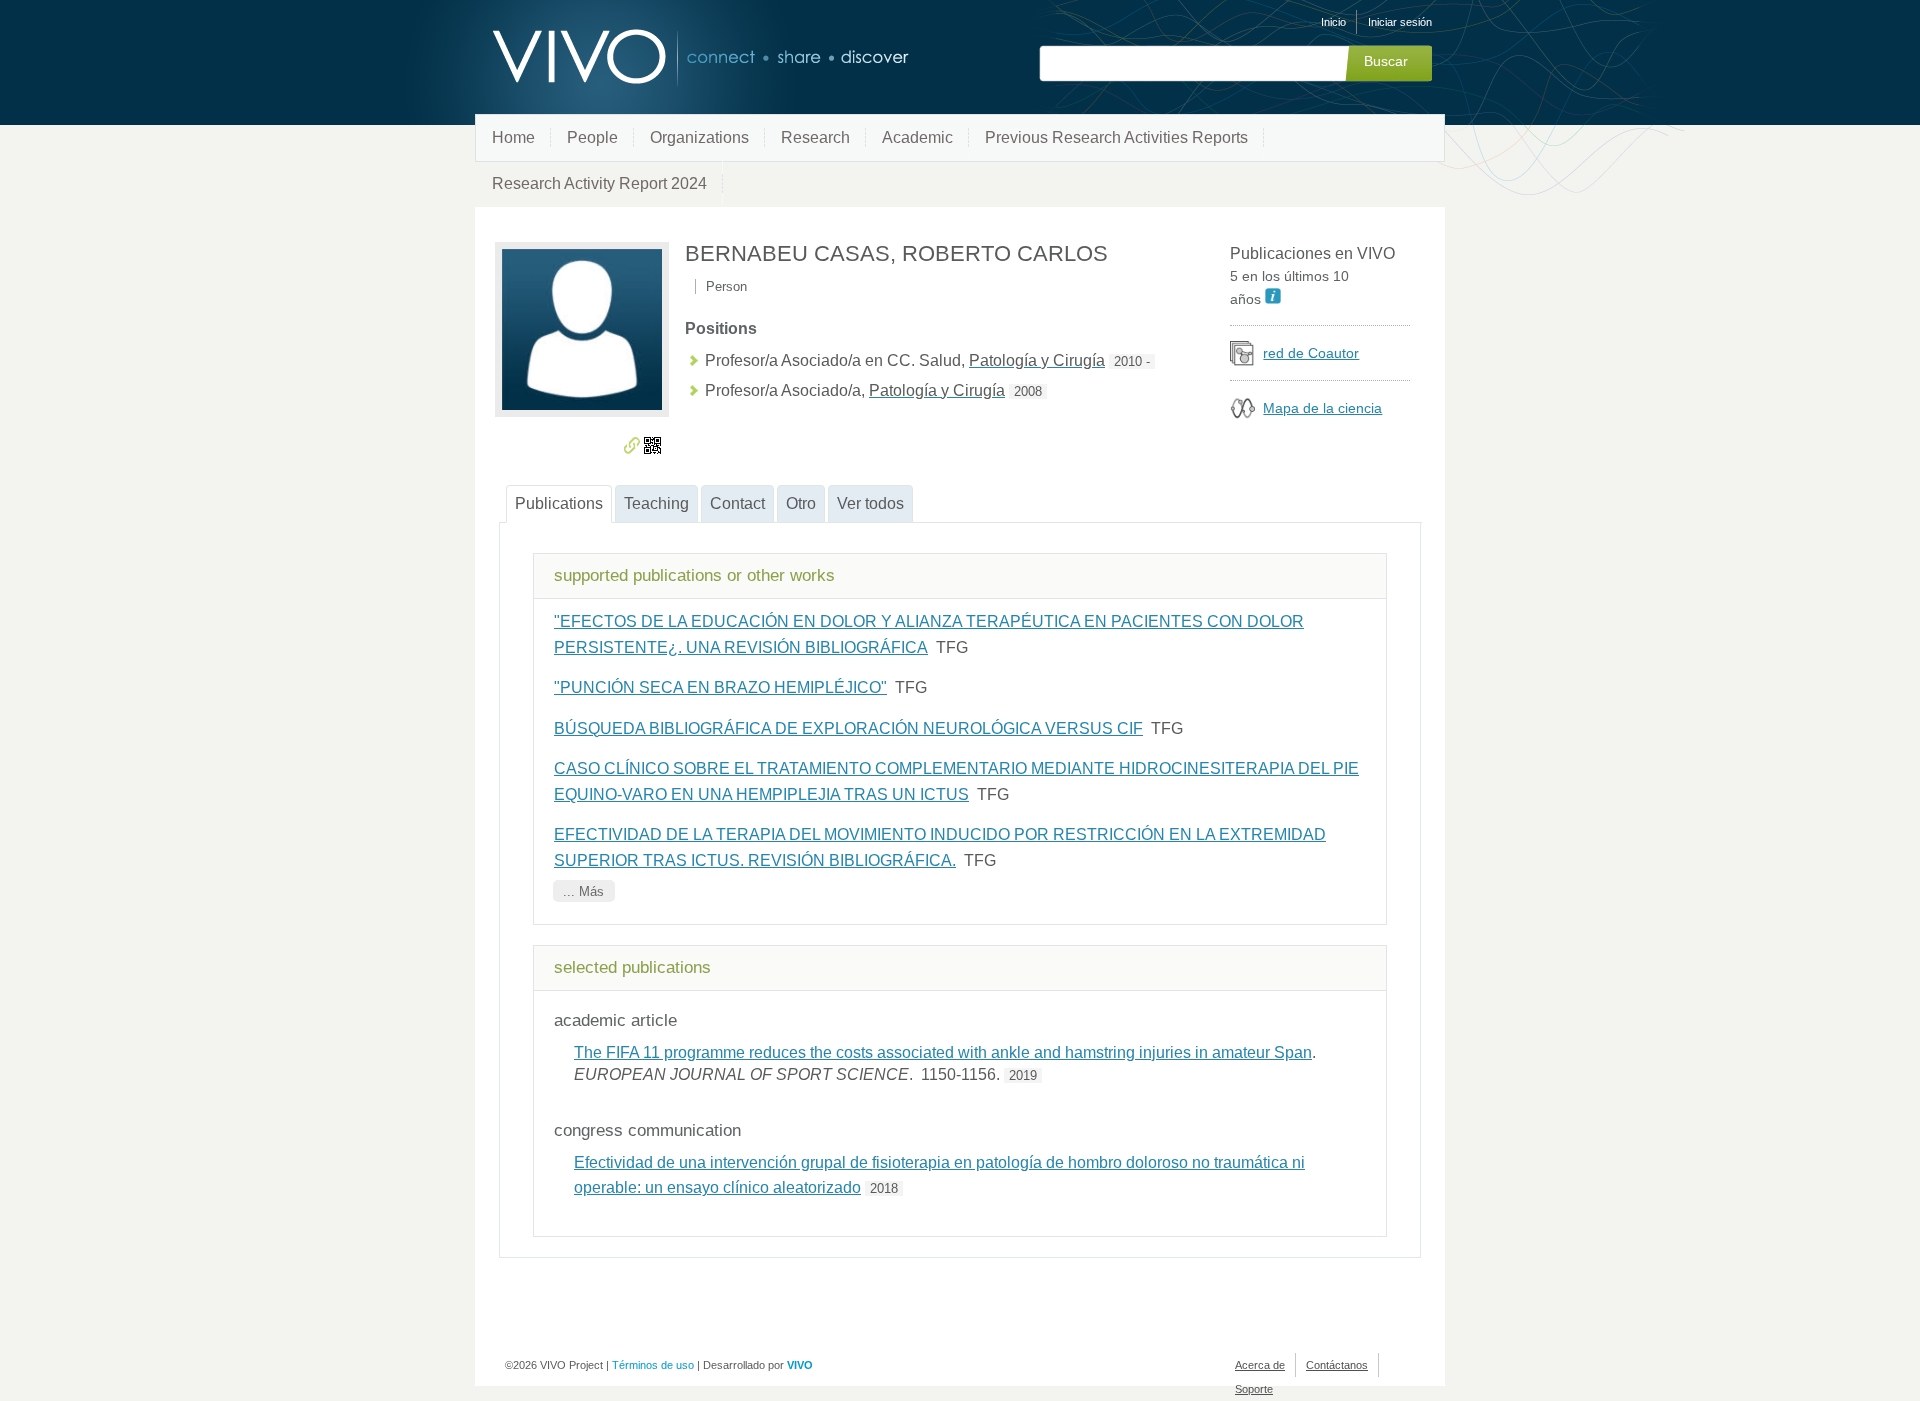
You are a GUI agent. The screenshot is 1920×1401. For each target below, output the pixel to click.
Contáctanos (1337, 1365)
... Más (583, 891)
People (592, 137)
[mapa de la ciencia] (1242, 415)
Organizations (699, 137)
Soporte (1254, 1389)
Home (513, 137)
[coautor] (1242, 360)
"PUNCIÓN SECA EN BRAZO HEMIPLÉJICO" (720, 687)
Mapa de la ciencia (1322, 408)
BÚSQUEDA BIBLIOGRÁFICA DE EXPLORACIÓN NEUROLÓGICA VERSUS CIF (848, 728)
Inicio (1333, 22)
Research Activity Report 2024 (599, 183)
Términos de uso (653, 1365)
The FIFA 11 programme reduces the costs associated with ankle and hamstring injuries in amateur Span (943, 1052)
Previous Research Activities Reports (1116, 137)
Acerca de (1260, 1365)
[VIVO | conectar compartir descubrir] (668, 57)
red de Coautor (1311, 353)
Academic (917, 137)
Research (815, 137)
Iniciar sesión (1400, 22)
